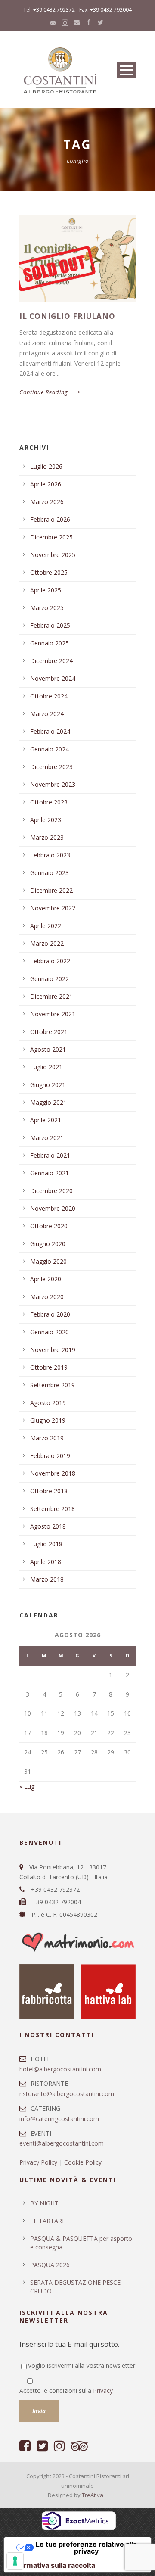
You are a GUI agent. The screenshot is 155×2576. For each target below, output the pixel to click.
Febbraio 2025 (50, 625)
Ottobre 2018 (49, 1491)
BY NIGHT (44, 2203)
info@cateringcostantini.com (59, 2119)
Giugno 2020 (48, 1244)
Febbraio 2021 (50, 1155)
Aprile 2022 (46, 926)
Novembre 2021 (53, 1014)
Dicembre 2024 (51, 661)
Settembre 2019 (53, 1385)
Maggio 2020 (48, 1261)
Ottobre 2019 (49, 1367)
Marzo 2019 (47, 1438)
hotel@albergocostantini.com (60, 2069)
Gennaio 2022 (50, 979)
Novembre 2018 (53, 1473)
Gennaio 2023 (50, 873)
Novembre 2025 (53, 555)
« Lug (27, 1786)
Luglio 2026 (46, 466)
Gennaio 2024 (50, 749)
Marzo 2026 (47, 502)
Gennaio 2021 (50, 1173)
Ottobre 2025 (49, 572)
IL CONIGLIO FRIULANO (67, 316)
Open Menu (126, 70)
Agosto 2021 (48, 1049)
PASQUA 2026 (50, 2265)
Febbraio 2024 (50, 731)
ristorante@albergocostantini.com (67, 2094)
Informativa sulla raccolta (53, 2565)
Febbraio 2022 (50, 961)
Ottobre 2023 (49, 802)
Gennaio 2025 (50, 643)
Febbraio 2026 (50, 519)
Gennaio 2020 (50, 1332)
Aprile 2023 (46, 820)
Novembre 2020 (53, 1208)
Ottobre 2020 (49, 1226)
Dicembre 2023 (51, 767)
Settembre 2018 (53, 1509)
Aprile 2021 (46, 1120)
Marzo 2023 (47, 837)
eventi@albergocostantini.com (62, 2143)
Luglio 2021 (46, 1067)
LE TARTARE (48, 2221)
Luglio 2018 (46, 1544)
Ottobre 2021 (49, 1032)
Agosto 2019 (48, 1403)
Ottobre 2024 (49, 696)
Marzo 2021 (47, 1138)
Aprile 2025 (46, 590)
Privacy (103, 2391)
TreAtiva (93, 2495)
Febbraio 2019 (50, 1456)
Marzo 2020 (47, 1297)
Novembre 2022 (53, 908)
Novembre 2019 (53, 1350)
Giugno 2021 (48, 1085)
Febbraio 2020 (50, 1314)
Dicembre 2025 (51, 537)
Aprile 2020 (46, 1279)
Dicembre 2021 (51, 996)
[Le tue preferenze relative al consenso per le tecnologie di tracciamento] (15, 2561)
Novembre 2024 (53, 678)
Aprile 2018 (46, 1562)
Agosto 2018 (48, 1526)
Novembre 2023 (53, 784)
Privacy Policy (38, 2162)
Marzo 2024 (47, 714)
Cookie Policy (83, 2162)
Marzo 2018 (47, 1579)
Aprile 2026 (46, 484)
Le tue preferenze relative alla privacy (86, 2548)
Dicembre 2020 (51, 1191)
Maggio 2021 (48, 1102)
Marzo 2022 (47, 943)
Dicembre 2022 (51, 890)
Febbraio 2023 (50, 855)
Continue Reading (44, 392)
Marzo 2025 (47, 608)
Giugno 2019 (48, 1420)
